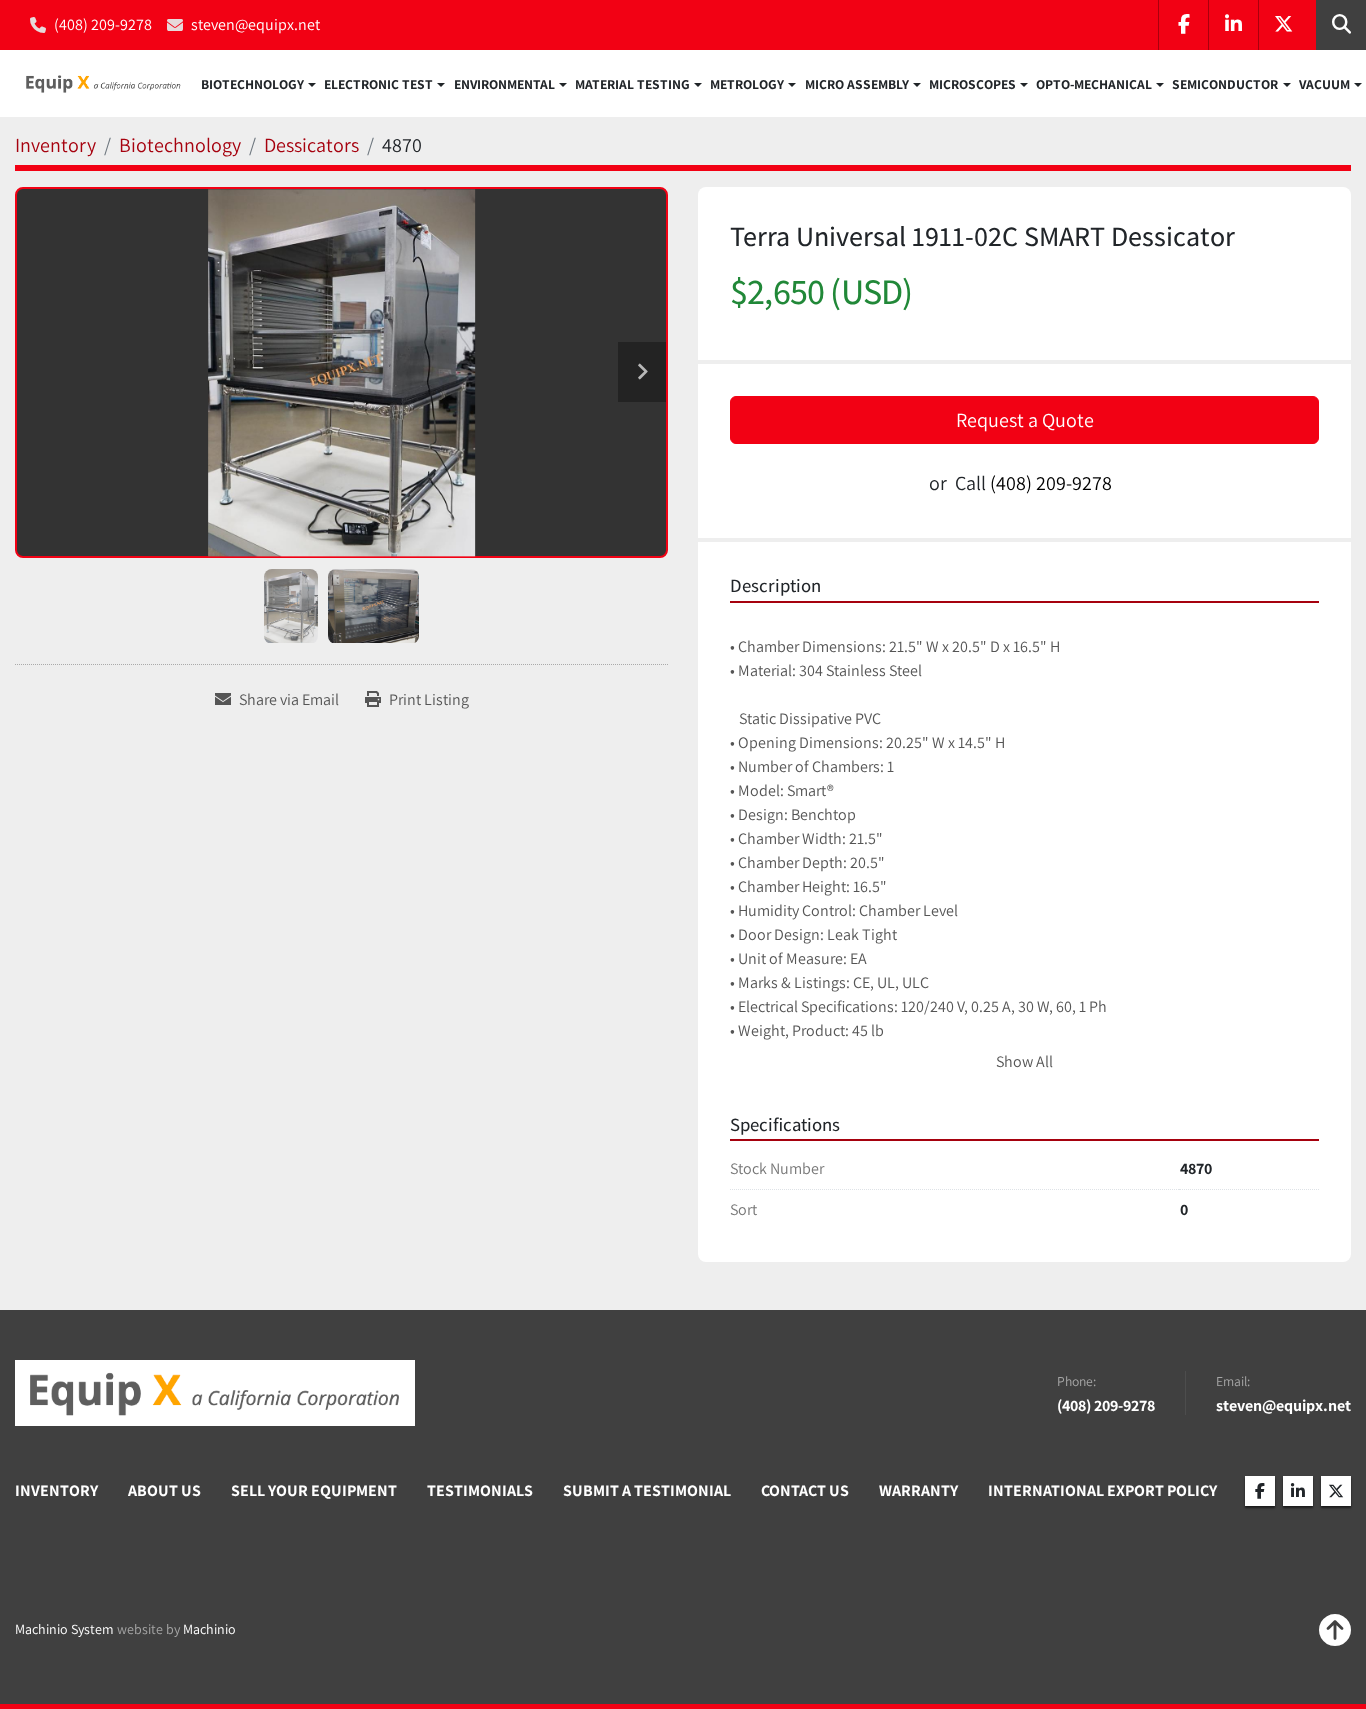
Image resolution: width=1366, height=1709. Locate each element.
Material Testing (632, 84)
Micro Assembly (857, 84)
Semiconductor (1225, 84)
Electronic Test (378, 84)
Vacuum (1324, 84)
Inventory (56, 1490)
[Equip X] (215, 1393)
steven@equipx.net (255, 24)
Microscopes (972, 84)
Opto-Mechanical (1094, 84)
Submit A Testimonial (647, 1490)
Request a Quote (1025, 420)
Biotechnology (252, 84)
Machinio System (64, 1629)
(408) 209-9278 (103, 24)
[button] (258, 84)
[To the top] (1335, 1630)
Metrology (747, 84)
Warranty (918, 1490)
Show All (1024, 1061)
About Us (164, 1490)
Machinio (209, 1629)
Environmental (504, 84)
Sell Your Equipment (314, 1490)
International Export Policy (1102, 1490)
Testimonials (480, 1490)
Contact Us (805, 1490)
